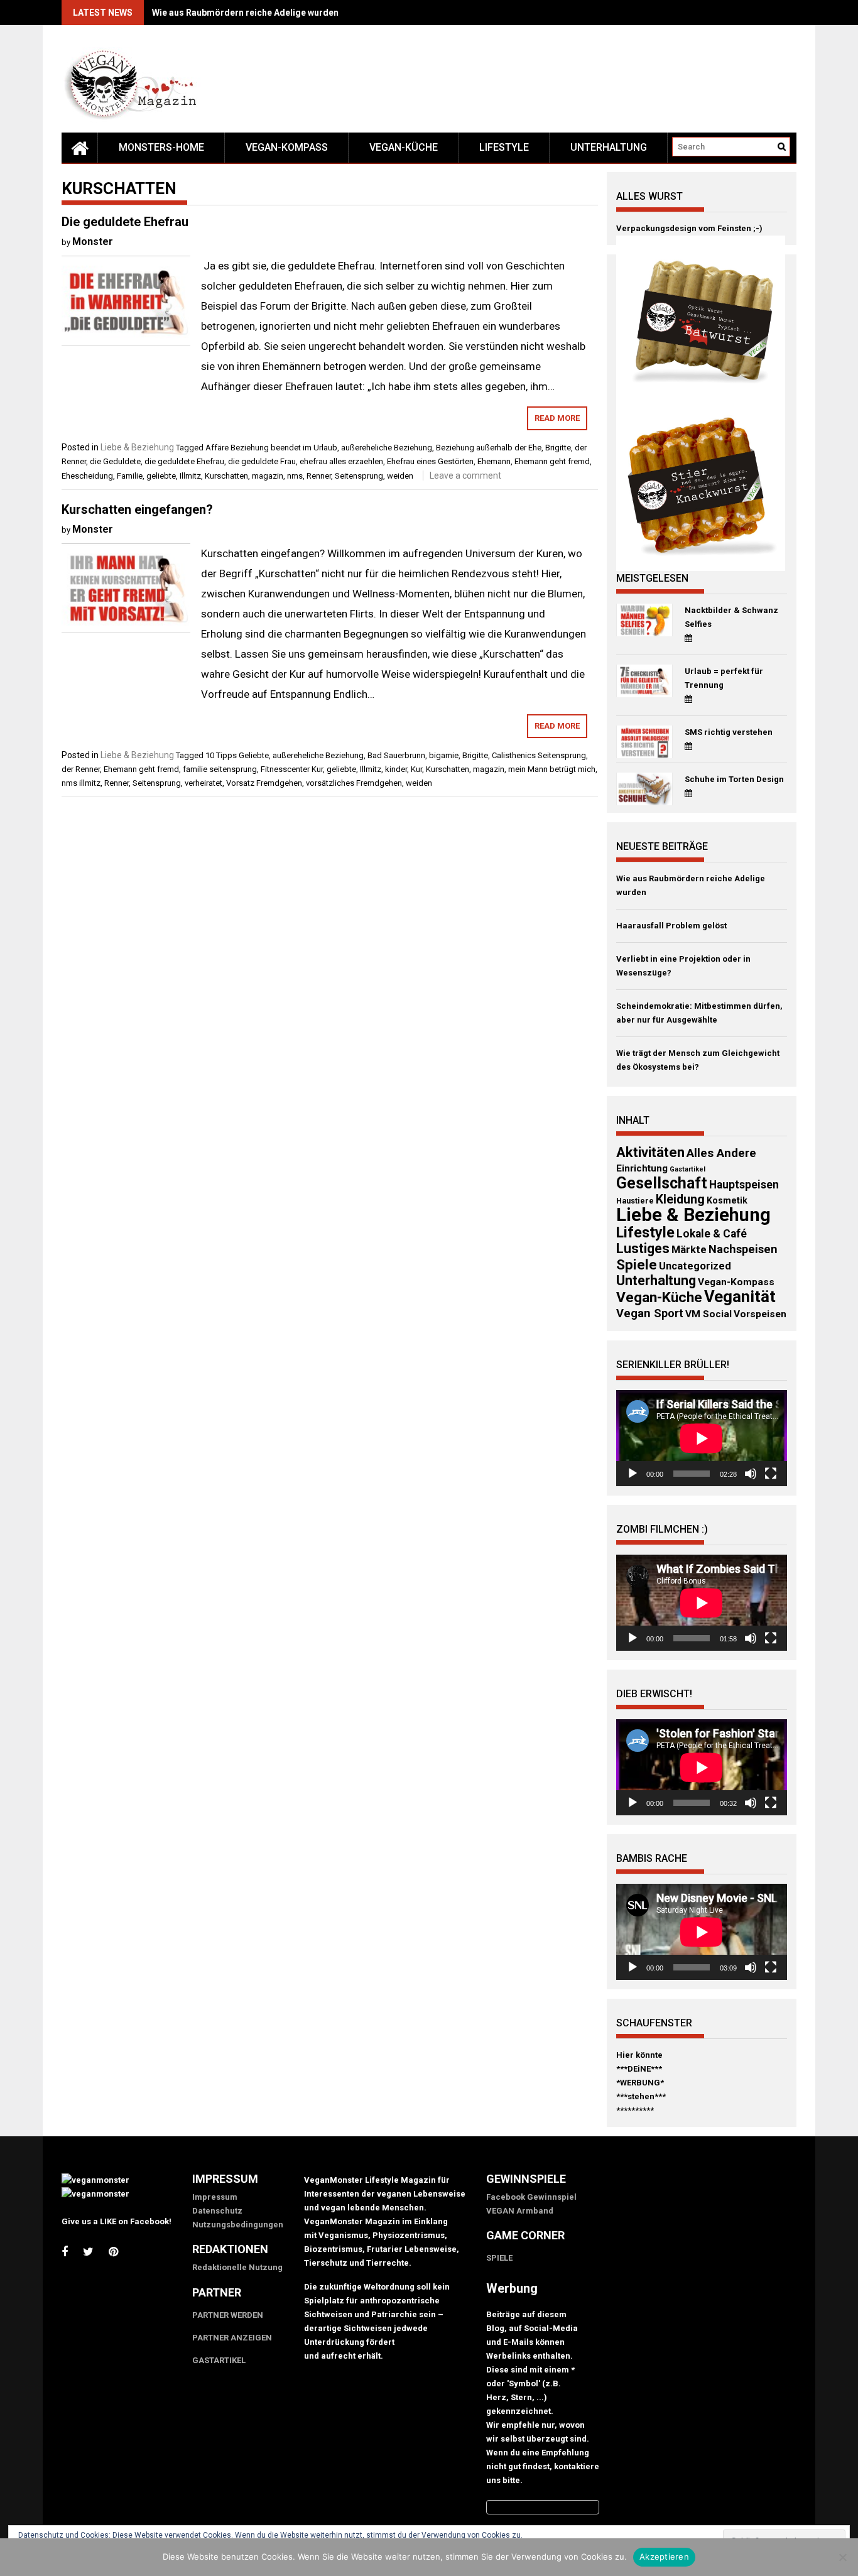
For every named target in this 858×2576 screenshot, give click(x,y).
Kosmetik (727, 1200)
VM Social (709, 1314)
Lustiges (643, 1248)
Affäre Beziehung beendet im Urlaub (271, 448)
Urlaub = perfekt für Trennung (724, 678)
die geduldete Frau (262, 461)
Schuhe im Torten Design (734, 779)
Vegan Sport (650, 1313)
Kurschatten (226, 476)
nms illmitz (81, 783)
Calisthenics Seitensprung (539, 755)
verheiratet (204, 783)
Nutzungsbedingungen (238, 2225)
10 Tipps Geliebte (237, 755)
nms (295, 476)
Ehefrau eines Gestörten (430, 461)
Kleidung (680, 1199)
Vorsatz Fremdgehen (264, 783)
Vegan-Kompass (287, 147)
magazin (268, 476)
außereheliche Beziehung (387, 448)
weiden (400, 476)
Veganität (740, 1296)
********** (635, 2110)
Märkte (689, 1250)
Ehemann (494, 461)
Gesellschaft (662, 1183)
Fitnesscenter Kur (292, 769)
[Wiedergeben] (633, 1474)
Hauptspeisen (744, 1185)
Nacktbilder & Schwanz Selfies (731, 617)
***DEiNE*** (639, 2069)
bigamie (444, 755)
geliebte (161, 476)
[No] (842, 2557)
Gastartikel (687, 1169)
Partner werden (228, 2315)
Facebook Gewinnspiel (531, 2197)
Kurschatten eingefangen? (137, 509)
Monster (93, 242)
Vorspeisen (760, 1314)
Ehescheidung (87, 476)
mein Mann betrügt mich (552, 769)
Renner (319, 476)
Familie (130, 476)
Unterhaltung (609, 147)
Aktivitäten (650, 1152)
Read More (557, 418)
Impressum (215, 2197)
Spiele (637, 1264)
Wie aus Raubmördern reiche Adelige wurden (245, 13)
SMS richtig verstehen (729, 732)
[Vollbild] (771, 1474)
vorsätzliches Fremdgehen (354, 783)
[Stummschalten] (751, 1474)
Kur (416, 769)
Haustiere (635, 1201)
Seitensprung (359, 476)
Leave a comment (465, 476)
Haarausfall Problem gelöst (671, 926)
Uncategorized (695, 1266)
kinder (396, 769)
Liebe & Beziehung (137, 447)
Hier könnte (639, 2055)
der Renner (81, 769)
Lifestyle (504, 147)
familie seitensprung (220, 769)
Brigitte (558, 448)
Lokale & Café (712, 1234)
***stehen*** (641, 2096)
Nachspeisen (743, 1249)
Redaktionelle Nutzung (237, 2267)
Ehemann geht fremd (552, 461)
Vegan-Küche (404, 147)
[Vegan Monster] (80, 148)
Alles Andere (721, 1153)
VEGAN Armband (520, 2211)
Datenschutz (217, 2211)
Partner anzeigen (232, 2338)
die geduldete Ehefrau (184, 461)
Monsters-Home (161, 147)
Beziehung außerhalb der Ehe (489, 448)
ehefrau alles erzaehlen (341, 461)
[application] (702, 1438)
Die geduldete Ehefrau (125, 222)
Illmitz (190, 476)
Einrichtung (642, 1168)
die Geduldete (115, 461)
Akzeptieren (664, 2557)
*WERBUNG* (640, 2083)
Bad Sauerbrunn (396, 755)
